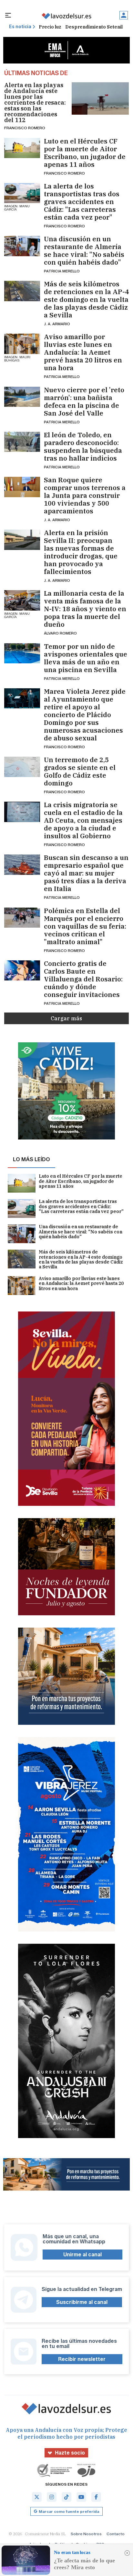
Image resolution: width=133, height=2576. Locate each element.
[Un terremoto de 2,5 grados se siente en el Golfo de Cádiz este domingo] (22, 767)
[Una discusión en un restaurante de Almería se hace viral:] (22, 246)
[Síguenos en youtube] (81, 2497)
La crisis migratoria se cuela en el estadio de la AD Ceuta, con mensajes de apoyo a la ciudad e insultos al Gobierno (83, 820)
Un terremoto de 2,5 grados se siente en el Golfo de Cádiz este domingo (80, 772)
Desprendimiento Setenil (94, 27)
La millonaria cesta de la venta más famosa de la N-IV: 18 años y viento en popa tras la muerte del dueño (85, 609)
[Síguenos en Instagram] (52, 2497)
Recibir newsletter (82, 2359)
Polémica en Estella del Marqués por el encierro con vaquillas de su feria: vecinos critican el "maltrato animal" (85, 926)
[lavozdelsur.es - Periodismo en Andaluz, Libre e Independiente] (66, 16)
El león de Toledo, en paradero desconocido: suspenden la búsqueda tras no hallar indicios (83, 447)
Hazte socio (70, 2453)
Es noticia (20, 27)
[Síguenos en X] (37, 2497)
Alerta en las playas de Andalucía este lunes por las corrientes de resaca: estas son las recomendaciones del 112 (35, 103)
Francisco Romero (25, 128)
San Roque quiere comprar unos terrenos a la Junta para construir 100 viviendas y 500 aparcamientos (85, 496)
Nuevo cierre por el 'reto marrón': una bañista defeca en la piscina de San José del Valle (84, 402)
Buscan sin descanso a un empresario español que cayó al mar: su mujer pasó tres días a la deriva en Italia (86, 873)
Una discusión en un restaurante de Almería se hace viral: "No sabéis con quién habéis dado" (84, 251)
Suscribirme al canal (82, 2302)
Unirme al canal (82, 2255)
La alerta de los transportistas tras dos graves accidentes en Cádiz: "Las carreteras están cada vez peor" (82, 202)
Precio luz (50, 27)
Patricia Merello (62, 271)
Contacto (116, 2534)
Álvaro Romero (60, 633)
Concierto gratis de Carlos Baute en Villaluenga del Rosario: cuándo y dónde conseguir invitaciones (83, 979)
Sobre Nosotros (86, 2534)
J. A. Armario (57, 324)
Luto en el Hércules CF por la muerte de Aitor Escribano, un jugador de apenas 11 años (85, 153)
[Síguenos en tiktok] (66, 2497)
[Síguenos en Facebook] (96, 2497)
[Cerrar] (127, 2553)
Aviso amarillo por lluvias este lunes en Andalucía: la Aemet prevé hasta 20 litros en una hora (83, 352)
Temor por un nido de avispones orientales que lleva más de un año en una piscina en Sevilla (86, 658)
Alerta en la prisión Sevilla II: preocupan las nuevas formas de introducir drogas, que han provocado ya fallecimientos (81, 552)
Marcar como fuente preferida (69, 2511)
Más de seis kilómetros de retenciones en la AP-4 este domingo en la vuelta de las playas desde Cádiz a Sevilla (86, 300)
